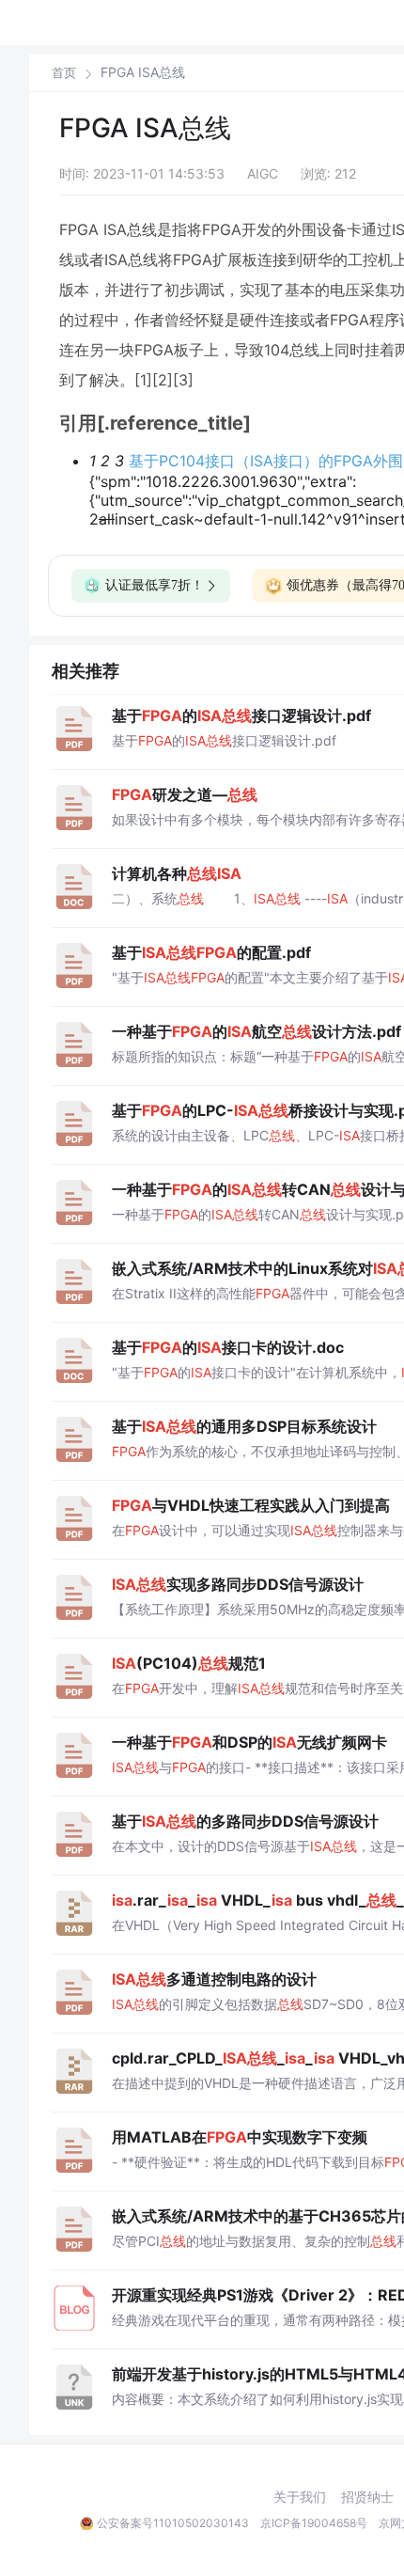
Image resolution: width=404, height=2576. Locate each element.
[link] (64, 72)
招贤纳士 (367, 2497)
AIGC (263, 173)
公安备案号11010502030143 (173, 2523)
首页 (64, 73)
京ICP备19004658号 (314, 2523)
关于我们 (300, 2497)
